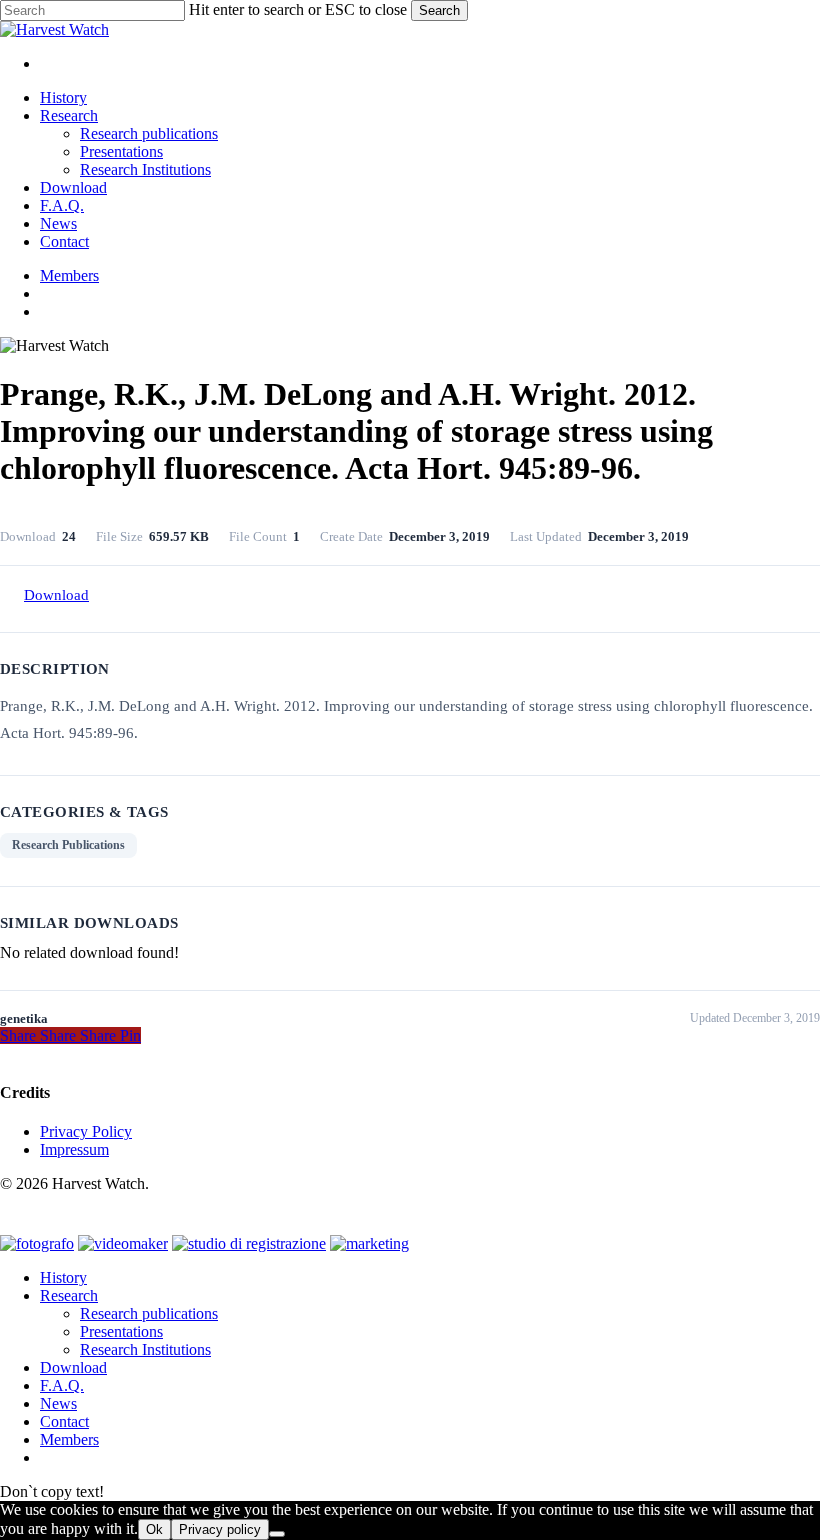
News (58, 1403)
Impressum (74, 1149)
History (63, 1277)
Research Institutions (145, 1349)
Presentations (121, 1331)
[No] (277, 1534)
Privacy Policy (86, 1131)
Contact (64, 1421)
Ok (154, 1529)
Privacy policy (220, 1529)
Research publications (149, 1313)
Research (69, 1295)
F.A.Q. (62, 1385)
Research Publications (68, 845)
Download (56, 595)
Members (69, 1439)
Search (439, 10)
